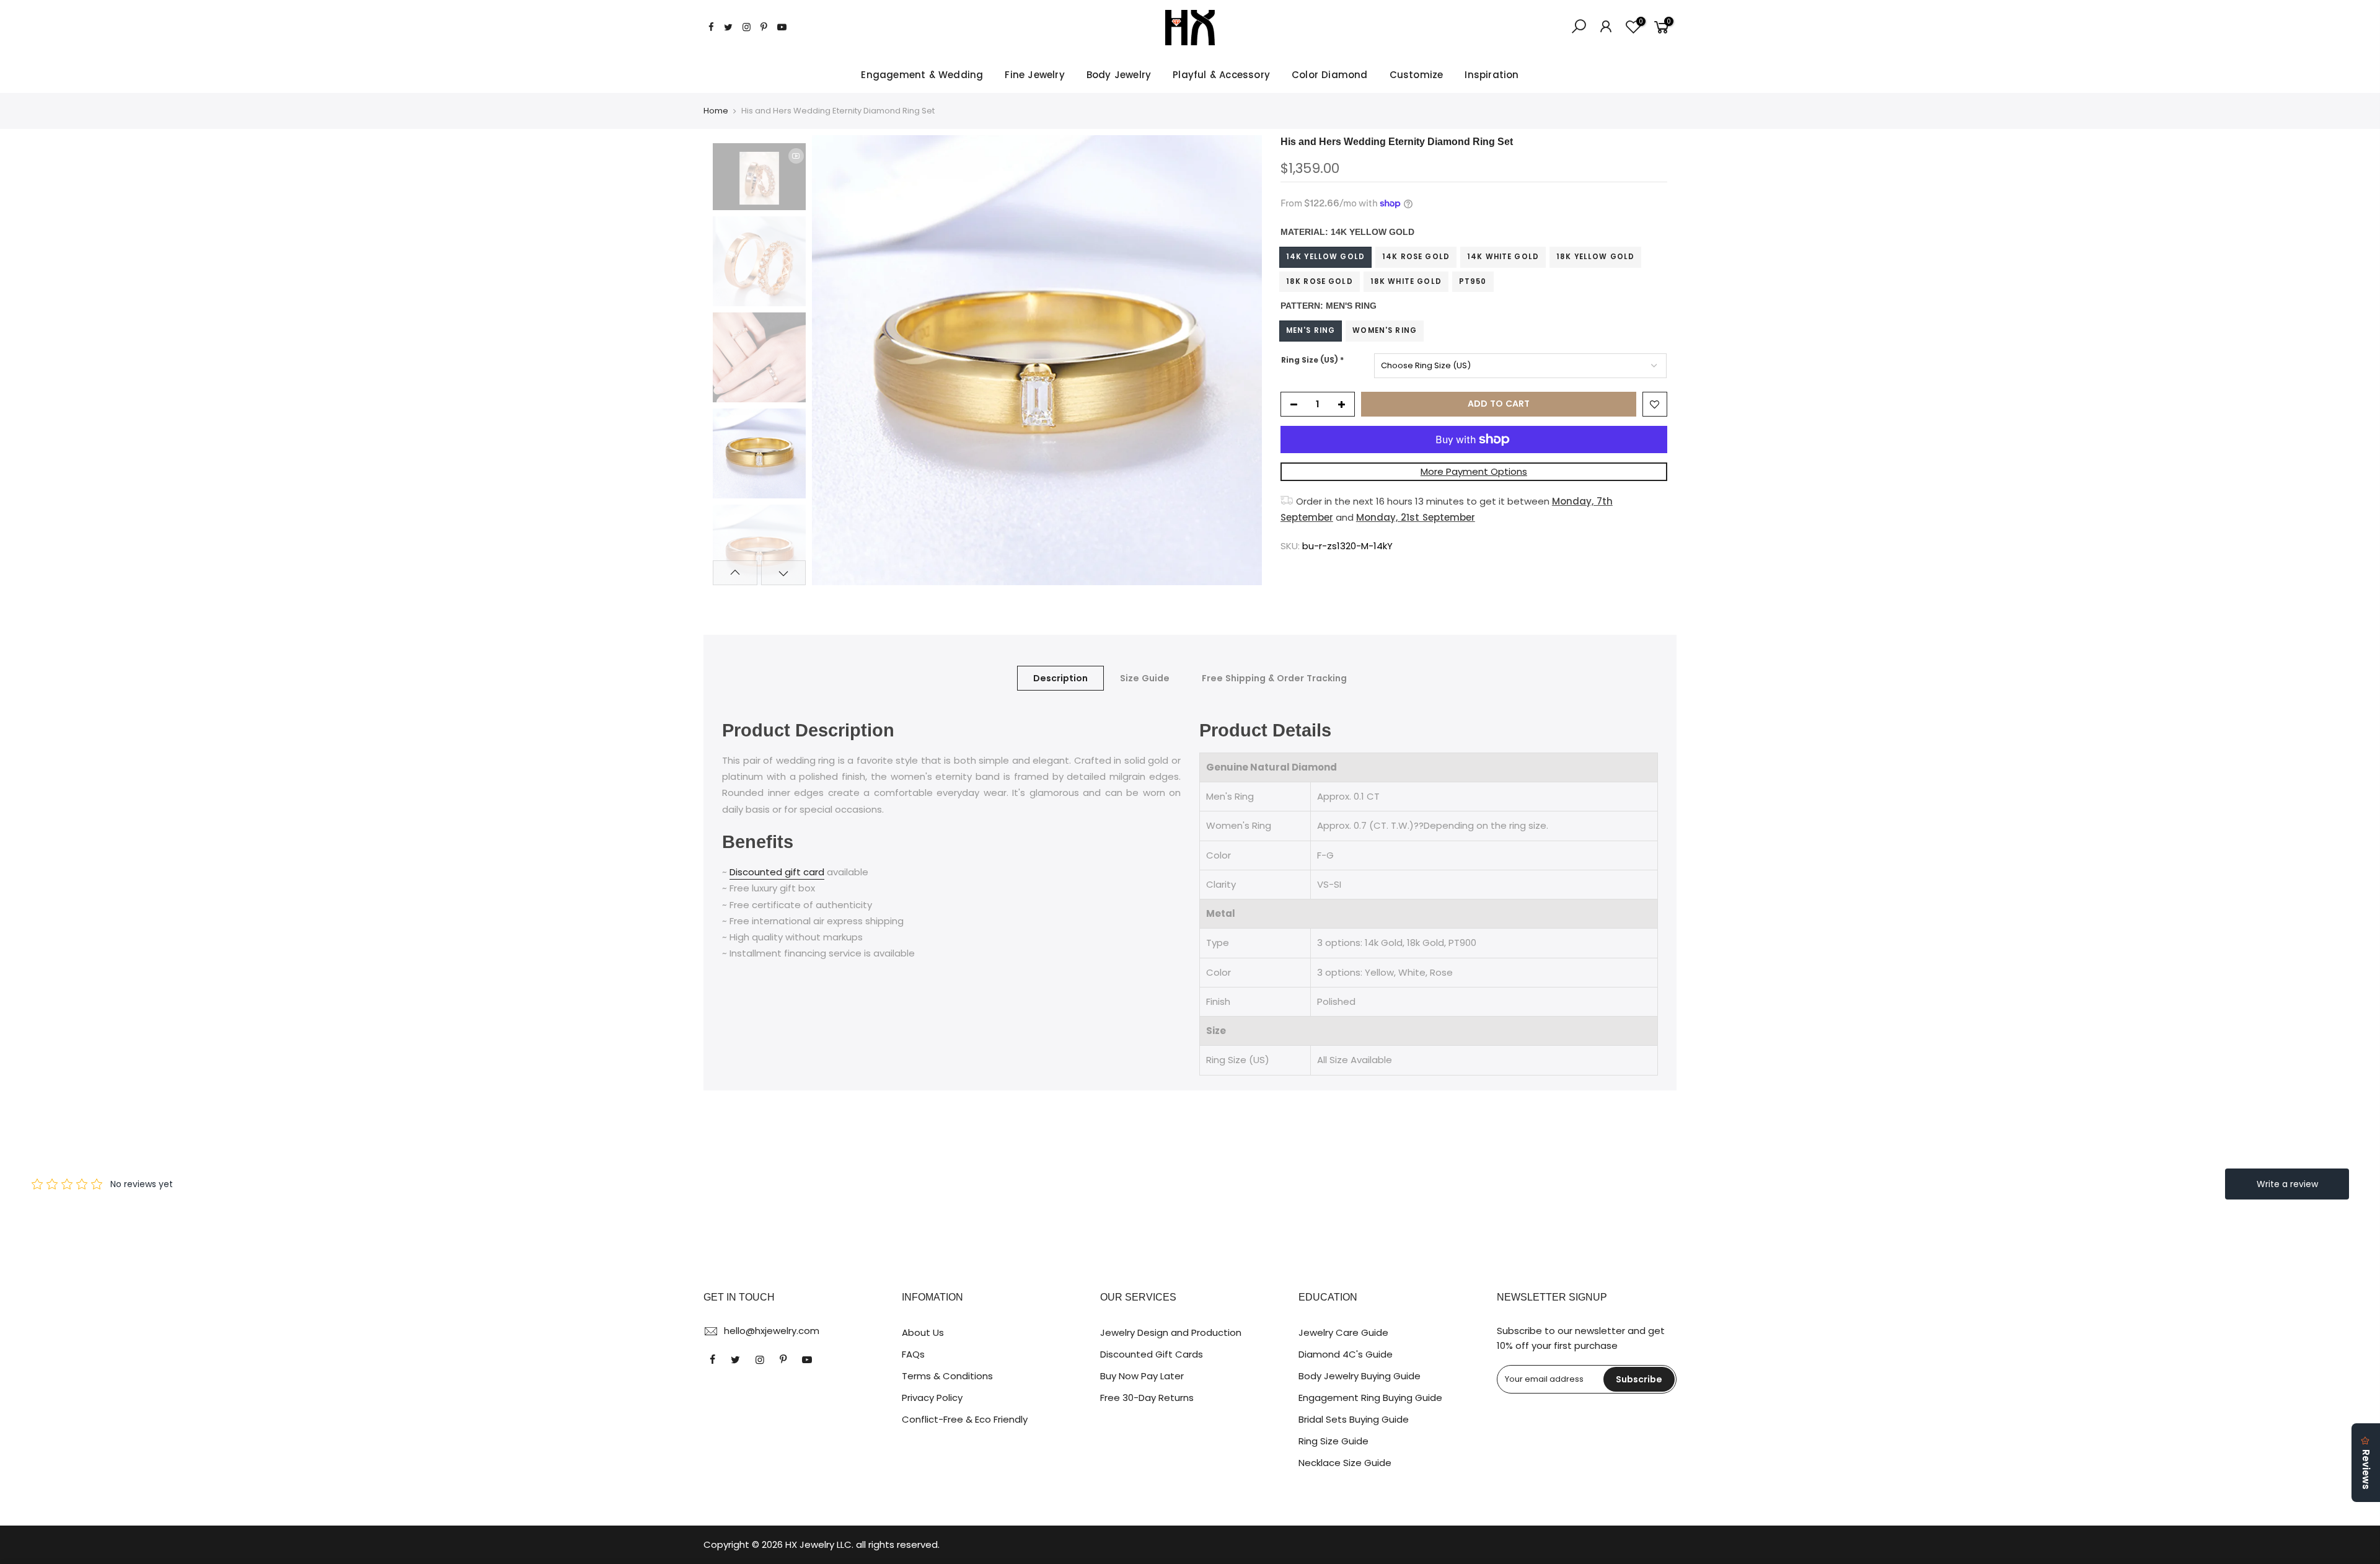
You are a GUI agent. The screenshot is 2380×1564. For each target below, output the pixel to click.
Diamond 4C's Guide (1346, 1354)
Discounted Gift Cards (1152, 1354)
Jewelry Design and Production (1171, 1332)
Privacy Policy (932, 1398)
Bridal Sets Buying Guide (1354, 1419)
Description (1060, 678)
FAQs (913, 1354)
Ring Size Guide (1333, 1441)
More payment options (1474, 471)
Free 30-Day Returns (1147, 1398)
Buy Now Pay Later (1142, 1376)
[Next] (1240, 360)
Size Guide (1145, 678)
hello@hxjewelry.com (772, 1331)
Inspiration (1492, 75)
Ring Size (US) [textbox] (1312, 360)
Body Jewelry (1119, 75)
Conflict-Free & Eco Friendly (965, 1419)
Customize (1417, 75)
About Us (923, 1332)
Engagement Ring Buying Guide (1370, 1398)
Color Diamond (1330, 75)
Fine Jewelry (1034, 75)
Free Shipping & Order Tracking (1274, 678)
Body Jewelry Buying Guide (1360, 1376)
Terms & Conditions (947, 1376)
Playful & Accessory (1221, 75)
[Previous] (834, 360)
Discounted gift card (777, 872)
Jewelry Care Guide (1343, 1332)
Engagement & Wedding (922, 75)
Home (716, 111)
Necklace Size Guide (1345, 1463)
